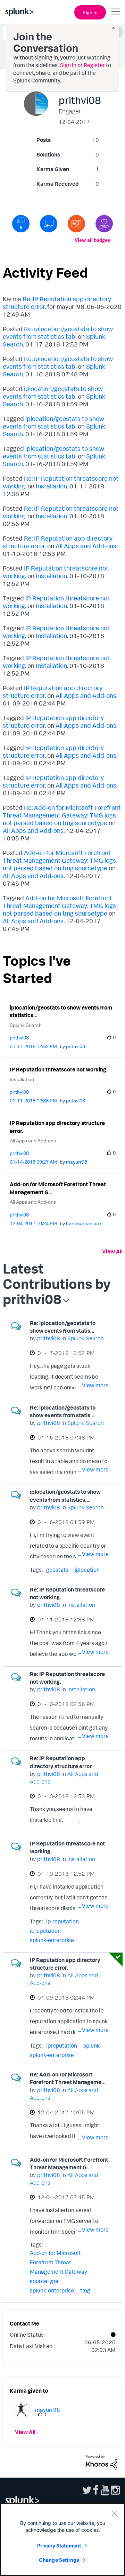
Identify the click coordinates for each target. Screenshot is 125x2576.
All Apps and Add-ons (86, 546)
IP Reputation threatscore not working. (59, 1069)
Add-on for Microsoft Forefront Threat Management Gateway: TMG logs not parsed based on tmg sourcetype (59, 860)
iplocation (87, 1570)
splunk (91, 2045)
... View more (93, 1385)
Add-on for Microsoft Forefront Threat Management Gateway (59, 2262)
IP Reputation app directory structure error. (57, 1127)
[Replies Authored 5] (21, 224)
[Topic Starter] (76, 224)
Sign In (90, 12)
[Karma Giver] (104, 224)
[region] (62, 2539)
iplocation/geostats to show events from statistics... (61, 1011)
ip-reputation (62, 1921)
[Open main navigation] (116, 11)
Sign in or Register (82, 65)
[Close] (115, 2513)
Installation (51, 486)
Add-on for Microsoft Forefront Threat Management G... (58, 1188)
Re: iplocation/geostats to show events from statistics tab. (58, 333)
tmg (85, 2290)
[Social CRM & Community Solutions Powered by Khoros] (102, 2462)
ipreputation (45, 1931)
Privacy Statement (59, 2546)
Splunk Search (26, 1025)
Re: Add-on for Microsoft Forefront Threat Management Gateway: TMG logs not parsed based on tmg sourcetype (62, 815)
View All (112, 1251)
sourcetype (44, 2281)
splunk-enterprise (52, 1940)
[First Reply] (49, 224)
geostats (57, 1570)
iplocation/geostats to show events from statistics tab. (53, 392)
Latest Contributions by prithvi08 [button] (57, 1284)
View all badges (92, 240)
